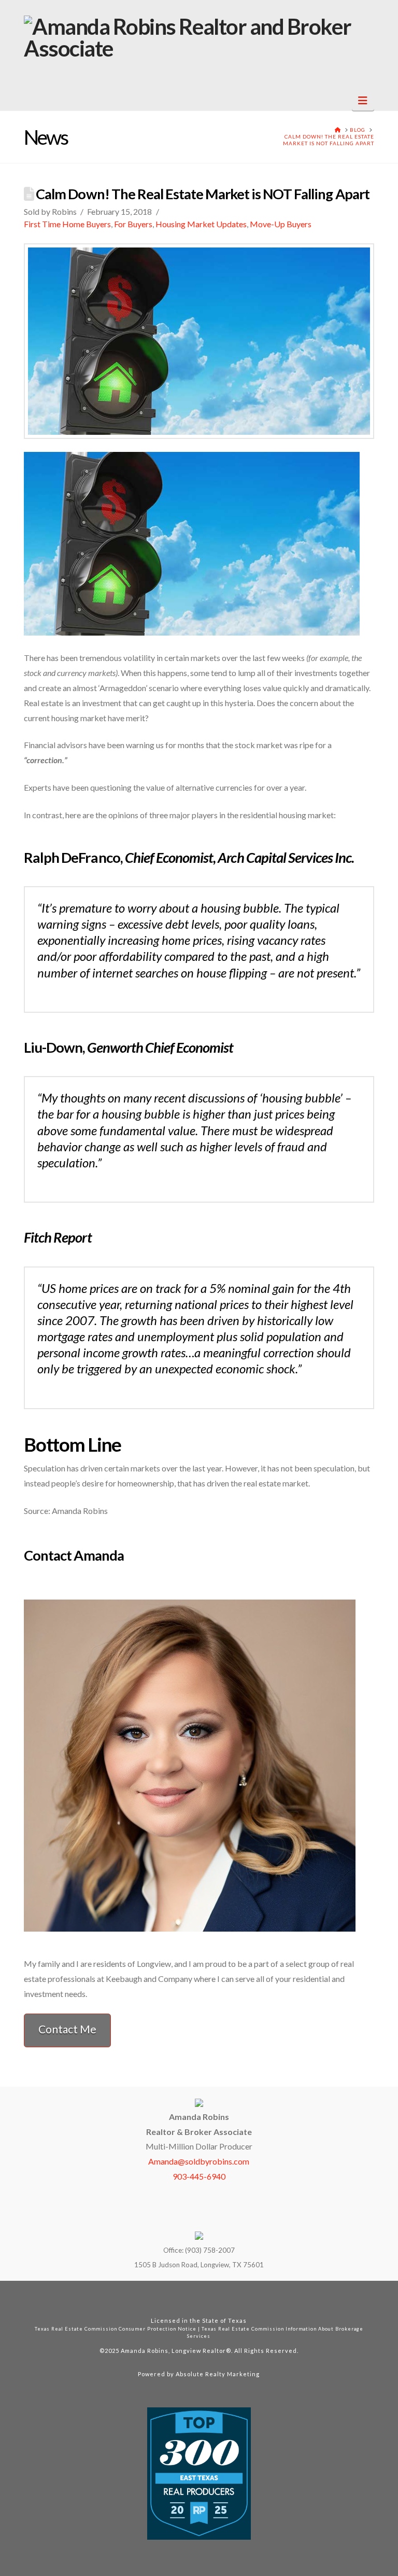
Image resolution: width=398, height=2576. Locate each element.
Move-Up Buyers (281, 224)
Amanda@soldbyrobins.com (199, 2161)
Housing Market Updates (201, 224)
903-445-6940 (199, 2176)
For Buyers (133, 224)
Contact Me (67, 2029)
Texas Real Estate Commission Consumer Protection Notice (116, 2329)
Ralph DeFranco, (189, 857)
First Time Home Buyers (67, 224)
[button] (363, 100)
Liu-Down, (129, 1047)
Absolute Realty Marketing (218, 2374)
